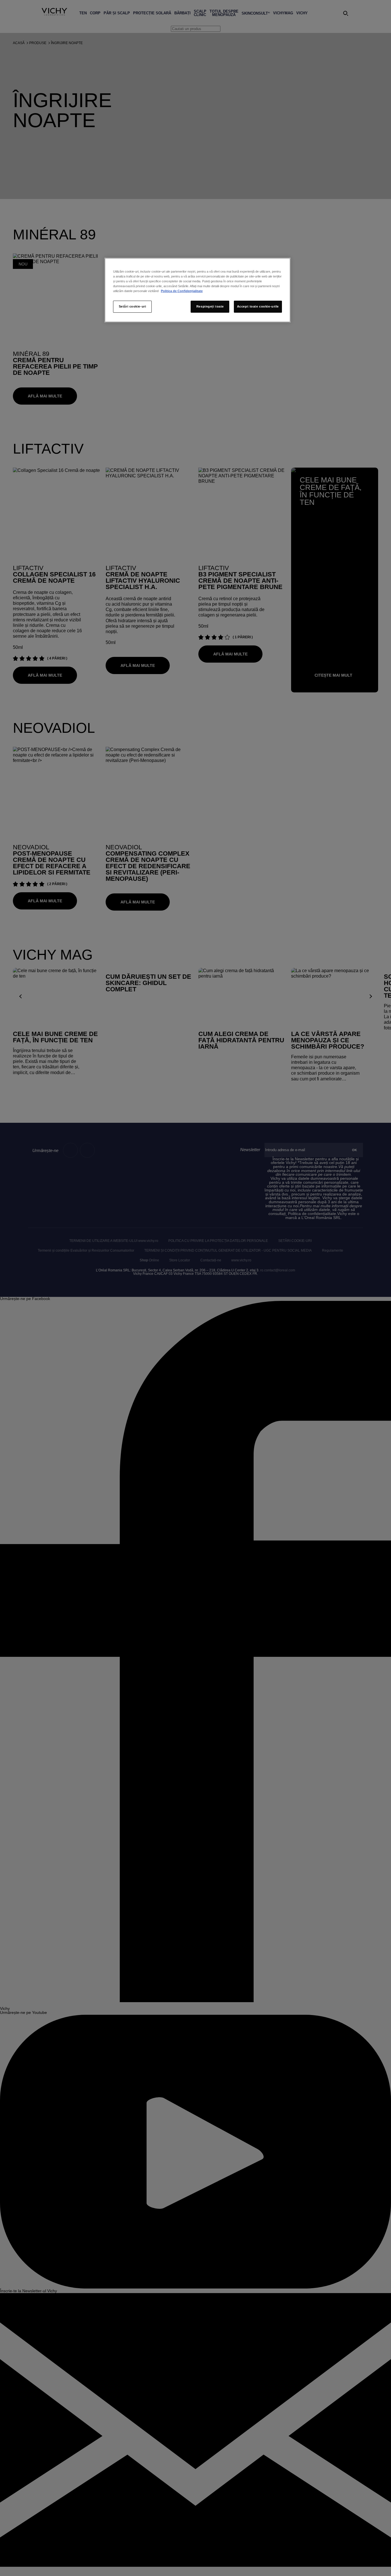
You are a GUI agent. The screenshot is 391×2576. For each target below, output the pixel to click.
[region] (198, 290)
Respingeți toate (210, 306)
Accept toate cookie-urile (258, 306)
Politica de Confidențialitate (182, 291)
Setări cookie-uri (133, 306)
